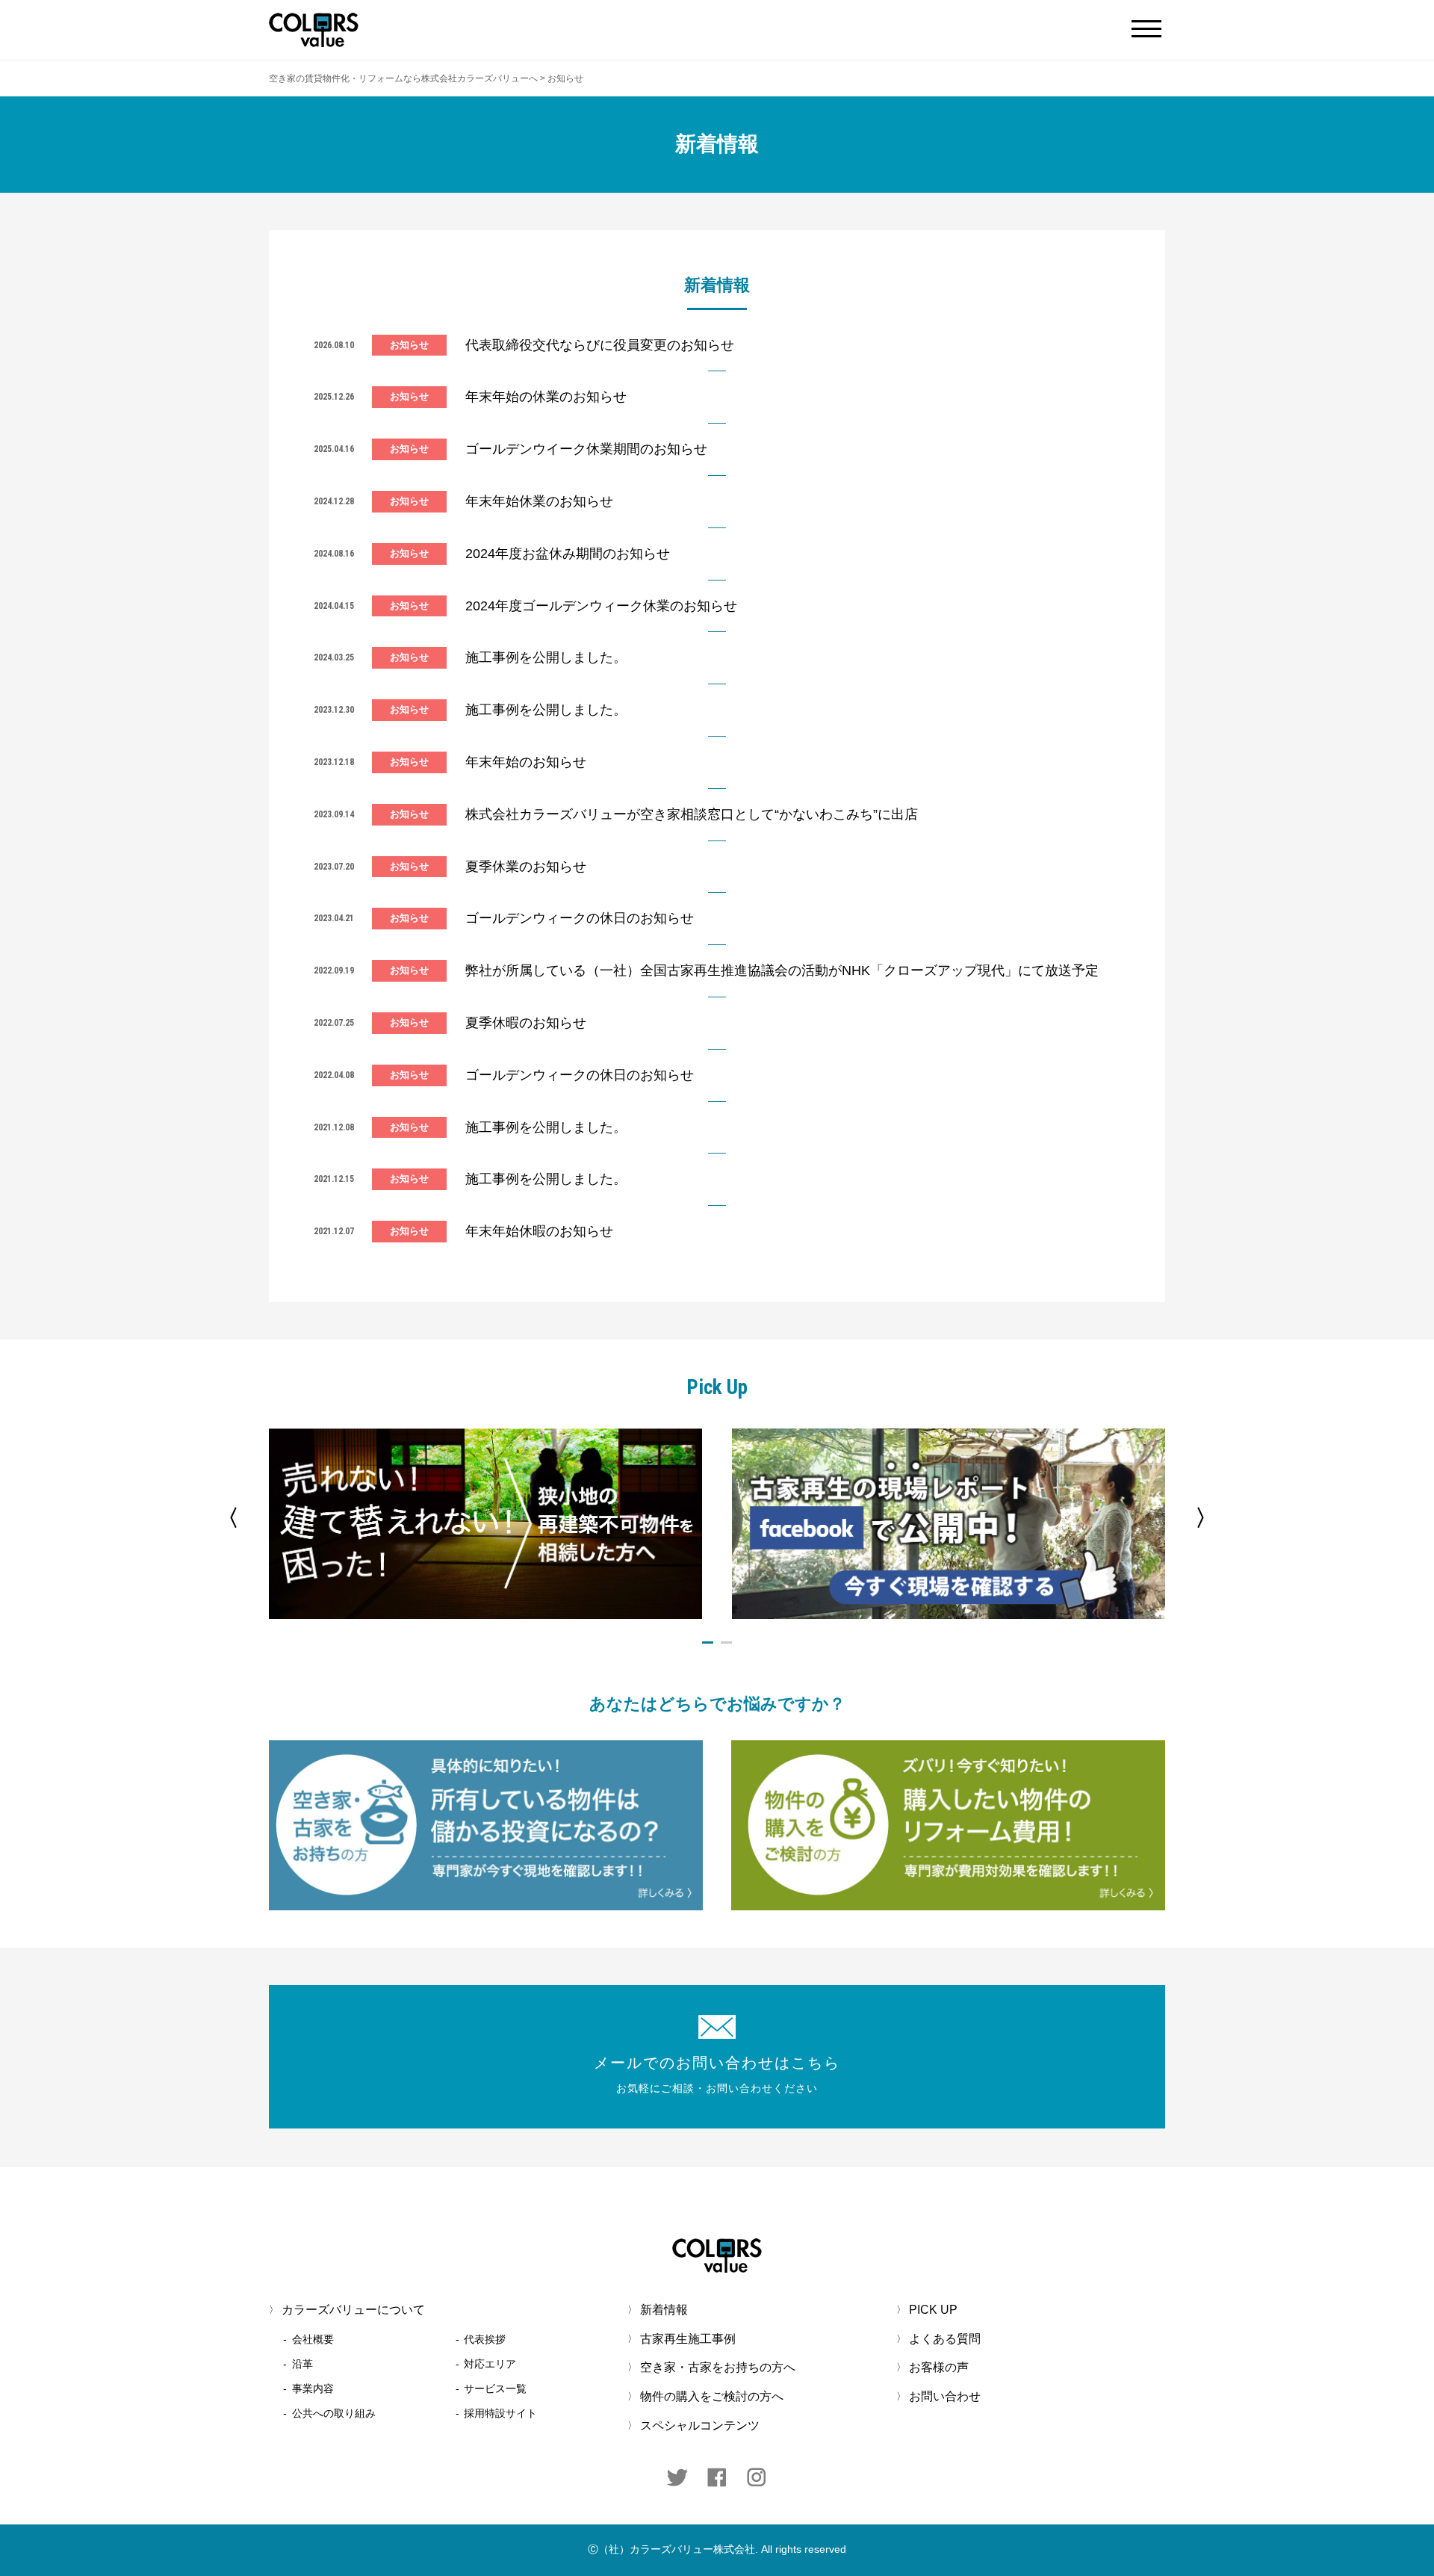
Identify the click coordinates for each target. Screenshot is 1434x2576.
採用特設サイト (500, 2413)
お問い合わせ (945, 2396)
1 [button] (708, 1642)
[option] (485, 1524)
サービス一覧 (495, 2388)
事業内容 (313, 2388)
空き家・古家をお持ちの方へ (718, 2368)
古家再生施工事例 (688, 2339)
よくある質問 (945, 2339)
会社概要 (313, 2339)
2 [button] (726, 1642)
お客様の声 (939, 2368)
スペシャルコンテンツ (700, 2425)
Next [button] (1206, 1518)
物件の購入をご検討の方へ (712, 2396)
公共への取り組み (334, 2413)
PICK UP (933, 2310)
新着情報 (664, 2310)
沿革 (302, 2364)
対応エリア (490, 2364)
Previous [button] (228, 1518)
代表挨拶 (485, 2339)
